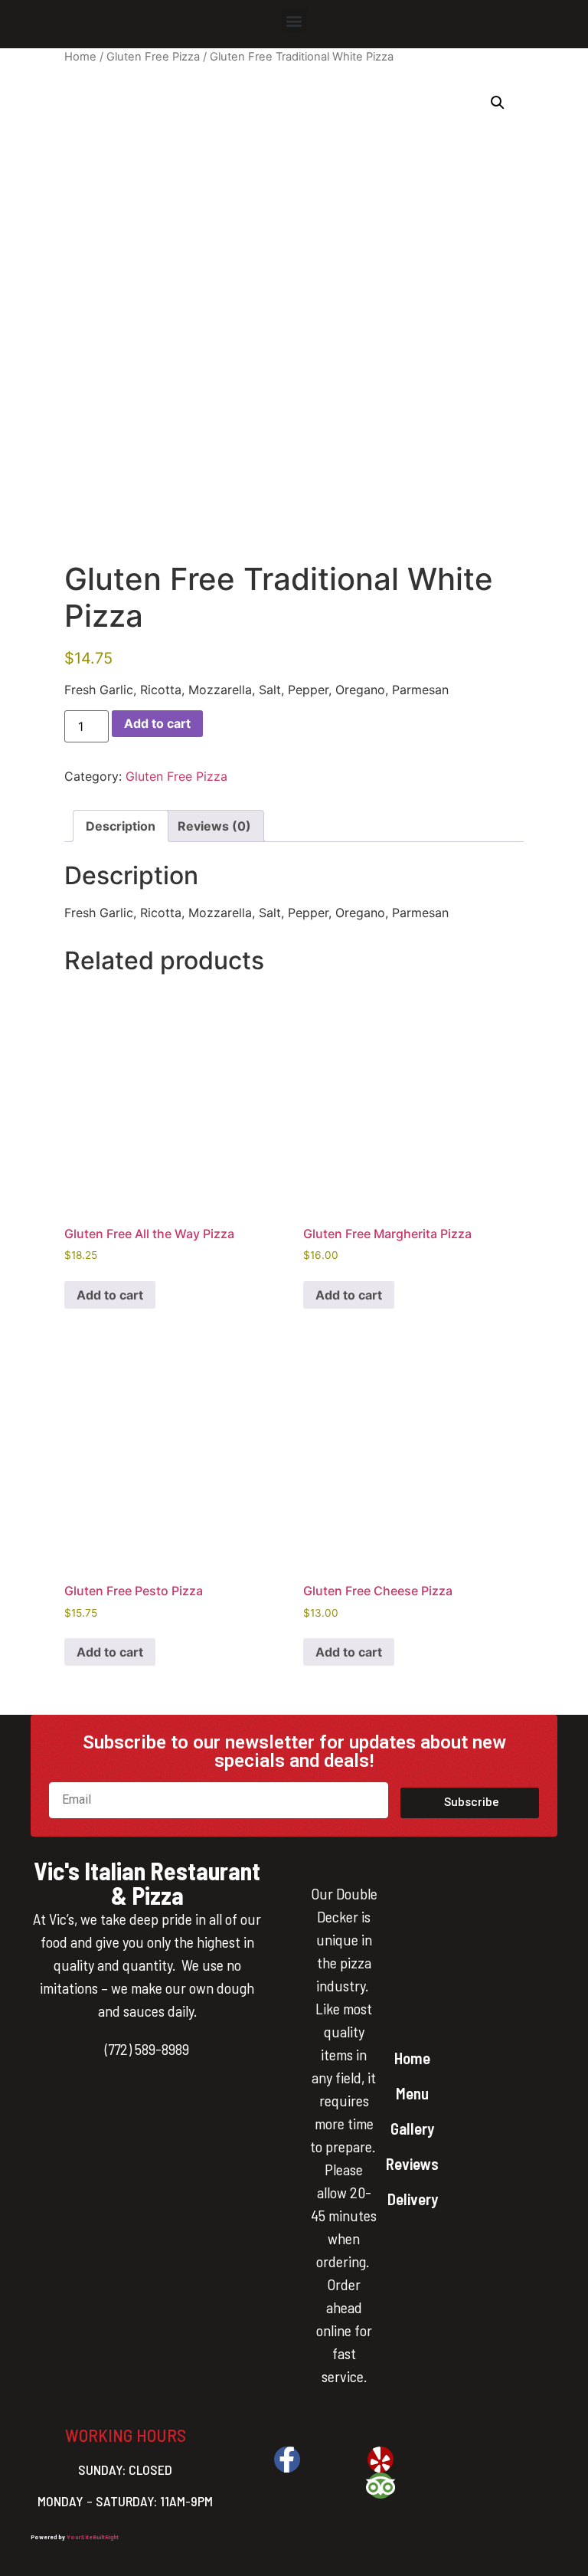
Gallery (412, 2128)
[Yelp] (381, 2460)
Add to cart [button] (110, 1295)
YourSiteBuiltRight (93, 2537)
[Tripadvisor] (381, 2486)
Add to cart (157, 723)
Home (80, 57)
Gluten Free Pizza (153, 57)
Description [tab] (121, 826)
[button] (294, 20)
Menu (412, 2093)
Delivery (413, 2199)
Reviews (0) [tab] (214, 826)
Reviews (412, 2163)
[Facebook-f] (287, 2460)
